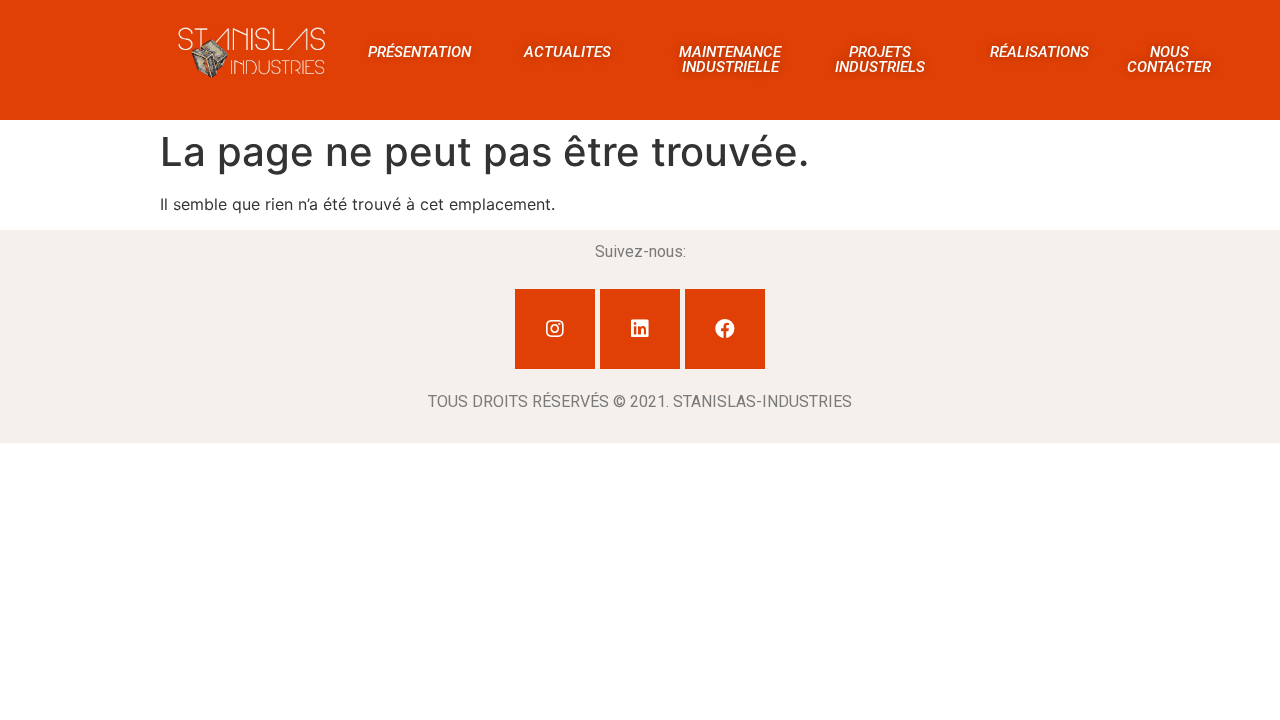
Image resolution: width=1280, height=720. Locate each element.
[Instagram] (555, 329)
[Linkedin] (640, 329)
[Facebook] (725, 329)
